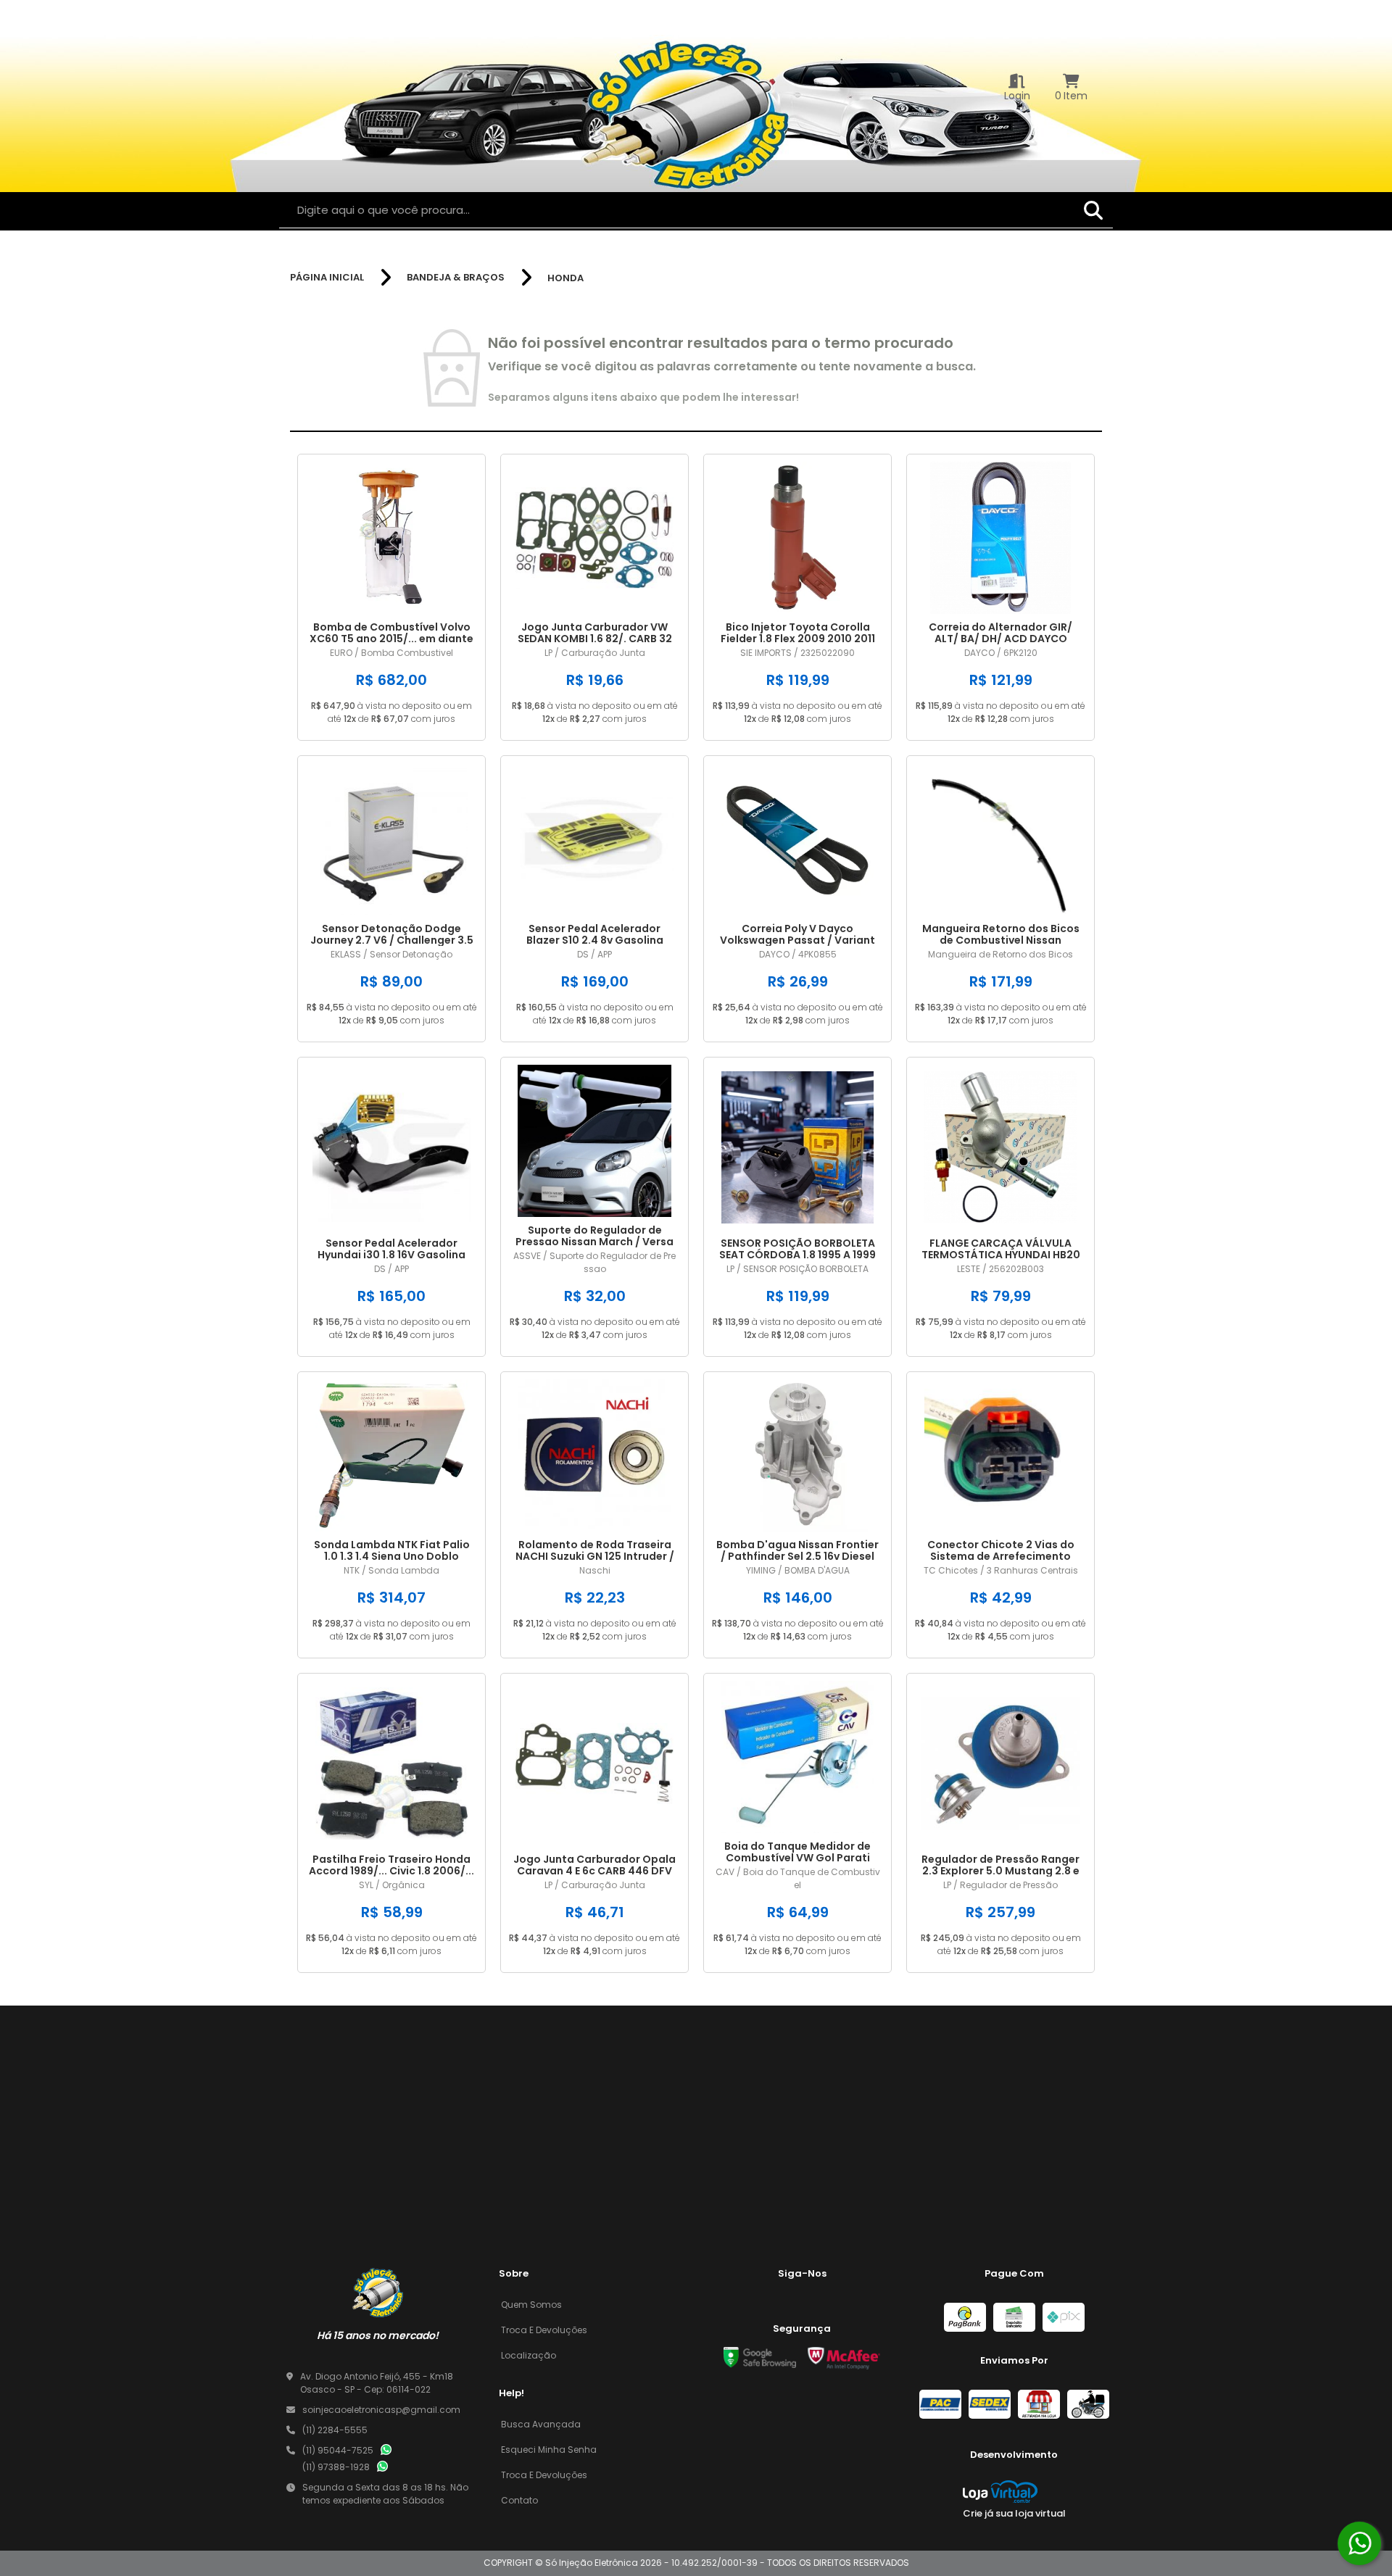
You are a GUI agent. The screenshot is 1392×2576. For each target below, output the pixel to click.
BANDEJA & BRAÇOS (456, 278)
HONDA (565, 278)
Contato (519, 2500)
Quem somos (531, 2305)
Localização (529, 2355)
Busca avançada (541, 2424)
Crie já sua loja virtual (1014, 2513)
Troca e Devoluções (544, 2330)
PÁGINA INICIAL (327, 278)
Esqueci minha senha (549, 2450)
